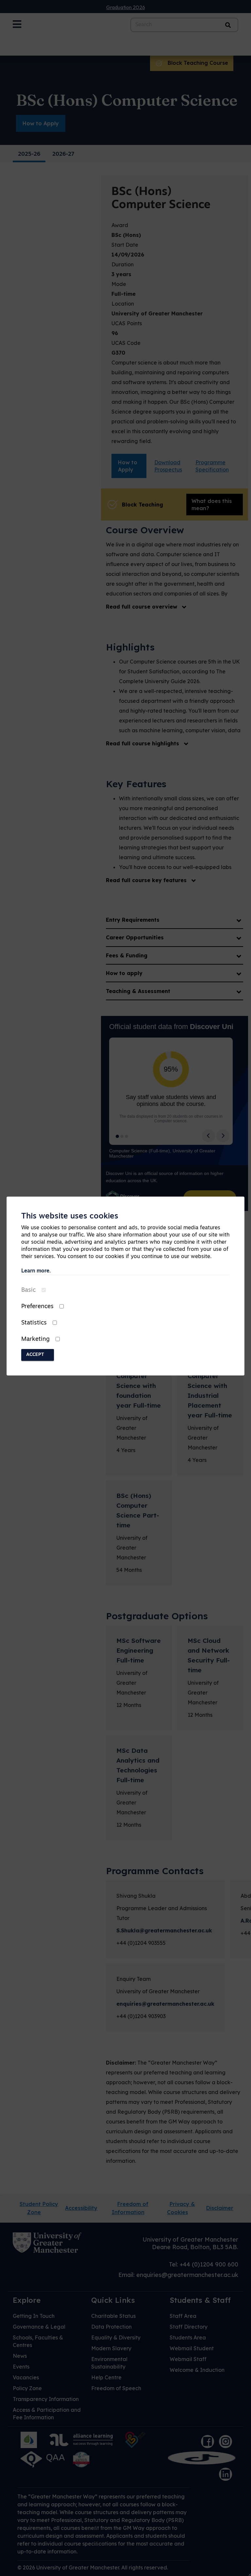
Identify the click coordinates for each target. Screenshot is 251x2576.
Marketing (35, 1340)
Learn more (35, 1271)
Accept (35, 1355)
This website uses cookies (70, 1217)
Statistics (34, 1323)
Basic (28, 1290)
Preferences (37, 1307)
